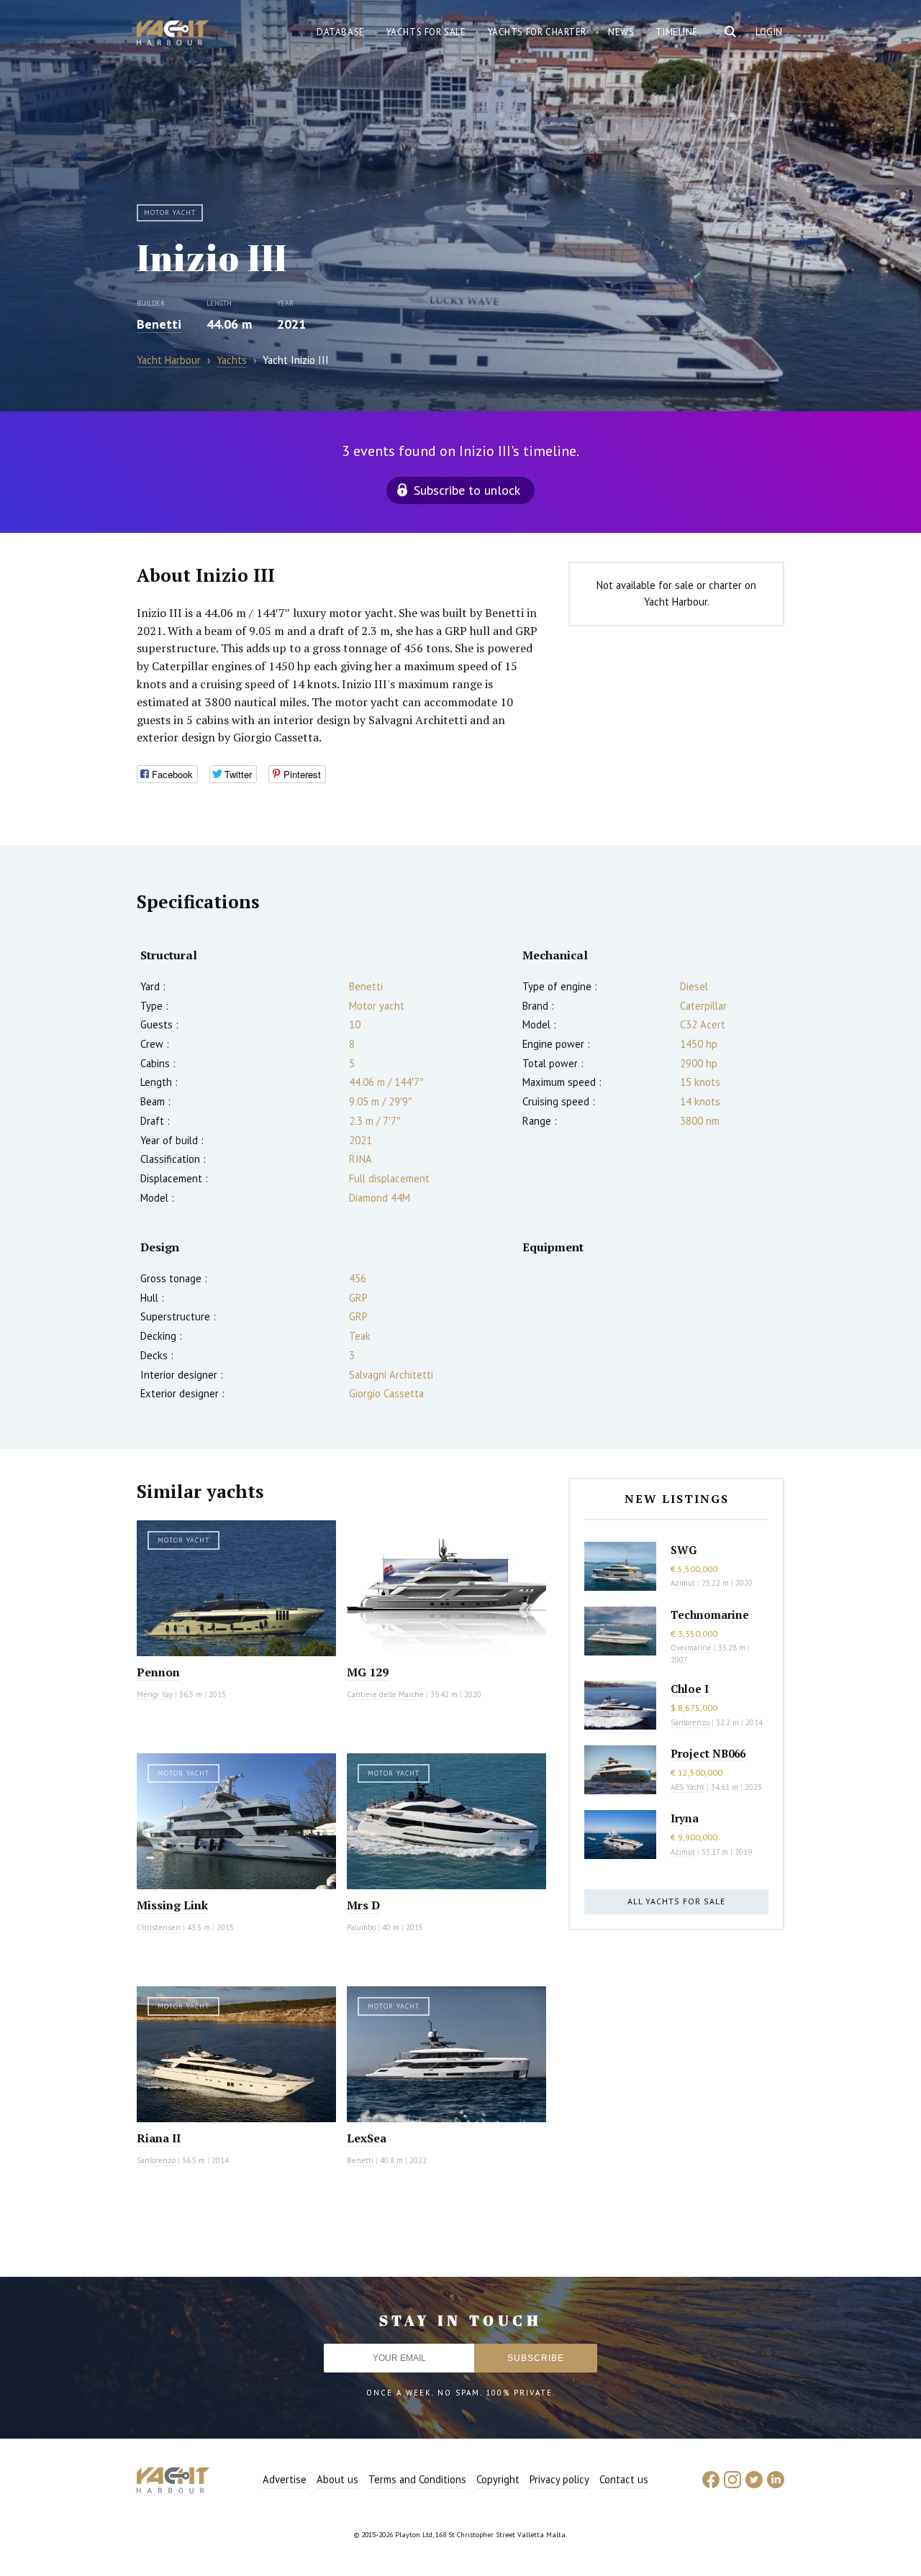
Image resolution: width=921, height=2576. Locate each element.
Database (341, 32)
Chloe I (690, 1689)
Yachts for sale (426, 32)
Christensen (159, 1927)
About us (337, 2479)
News (621, 32)
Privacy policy (559, 2479)
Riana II (159, 2138)
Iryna (685, 1818)
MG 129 (368, 1672)
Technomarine (710, 1614)
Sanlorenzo (156, 2160)
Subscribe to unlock (467, 490)
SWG (684, 1550)
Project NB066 (708, 1753)
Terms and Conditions (417, 2479)
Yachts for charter (537, 32)
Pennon (158, 1672)
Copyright (498, 2479)
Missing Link (172, 1905)
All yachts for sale (676, 1901)
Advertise (285, 2479)
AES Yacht (688, 1787)
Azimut (683, 1583)
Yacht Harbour (173, 35)
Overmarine (692, 1648)
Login (769, 32)
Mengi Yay (155, 1694)
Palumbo (361, 1927)
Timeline (677, 32)
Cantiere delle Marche (385, 1694)
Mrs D (363, 1905)
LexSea (367, 2138)
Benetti (159, 324)
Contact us (624, 2479)
